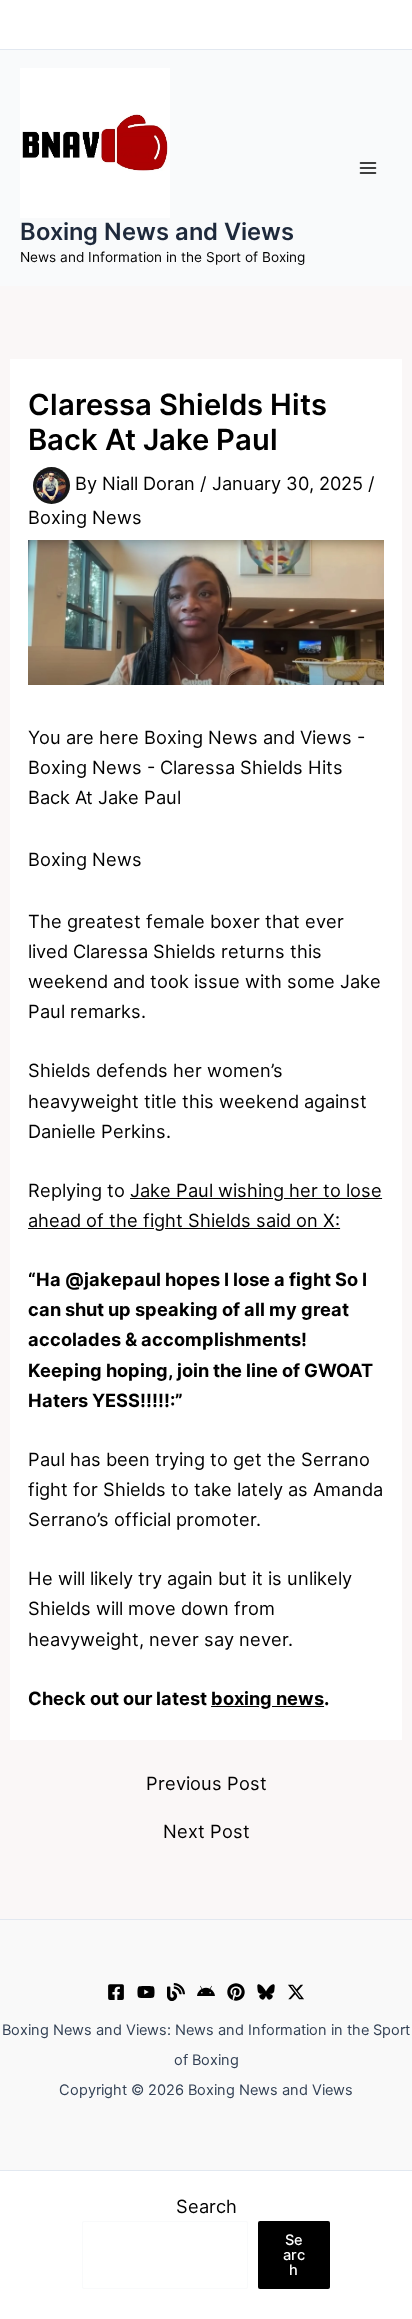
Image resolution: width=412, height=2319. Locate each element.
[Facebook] (116, 1992)
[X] (296, 1992)
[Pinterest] (236, 1992)
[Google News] (206, 1992)
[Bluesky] (266, 1992)
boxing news (267, 1698)
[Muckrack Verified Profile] (176, 1992)
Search (206, 2206)
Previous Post (206, 1783)
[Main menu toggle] (368, 167)
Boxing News (85, 517)
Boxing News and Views (157, 231)
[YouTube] (146, 1992)
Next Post (206, 1831)
